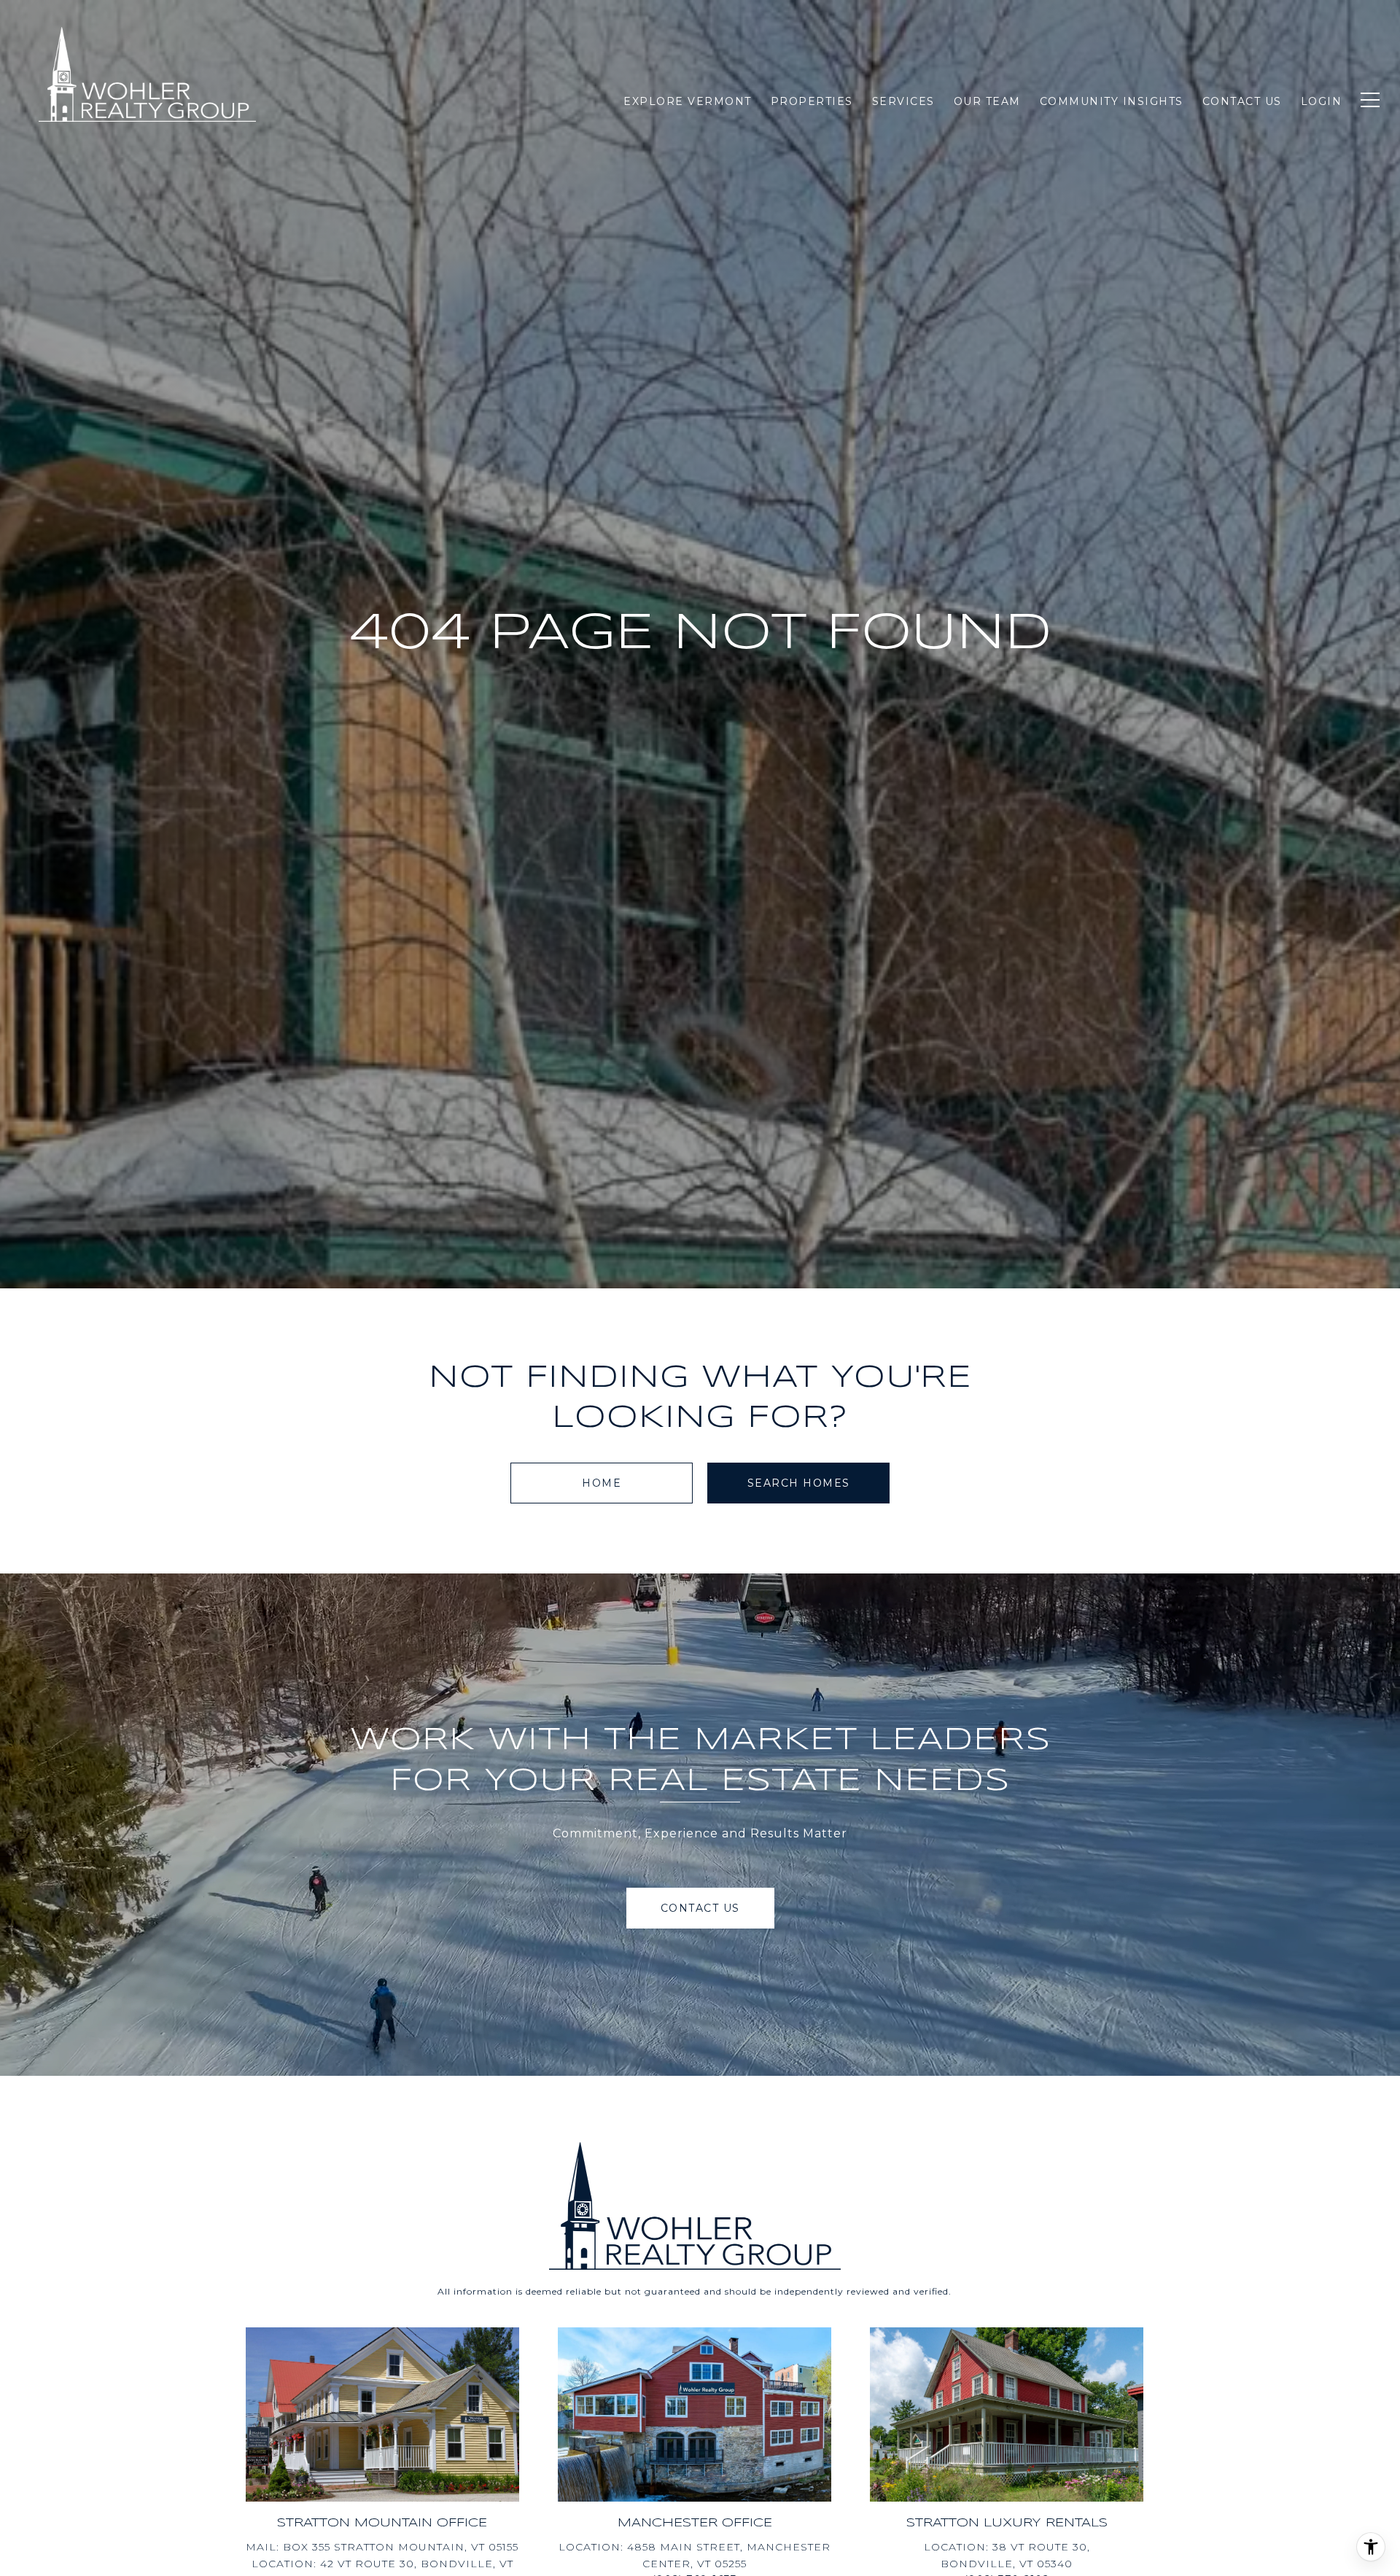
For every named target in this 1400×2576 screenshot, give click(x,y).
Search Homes (799, 1483)
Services (903, 101)
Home (602, 1483)
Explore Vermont (688, 101)
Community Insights (1112, 101)
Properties (812, 101)
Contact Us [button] (700, 1908)
